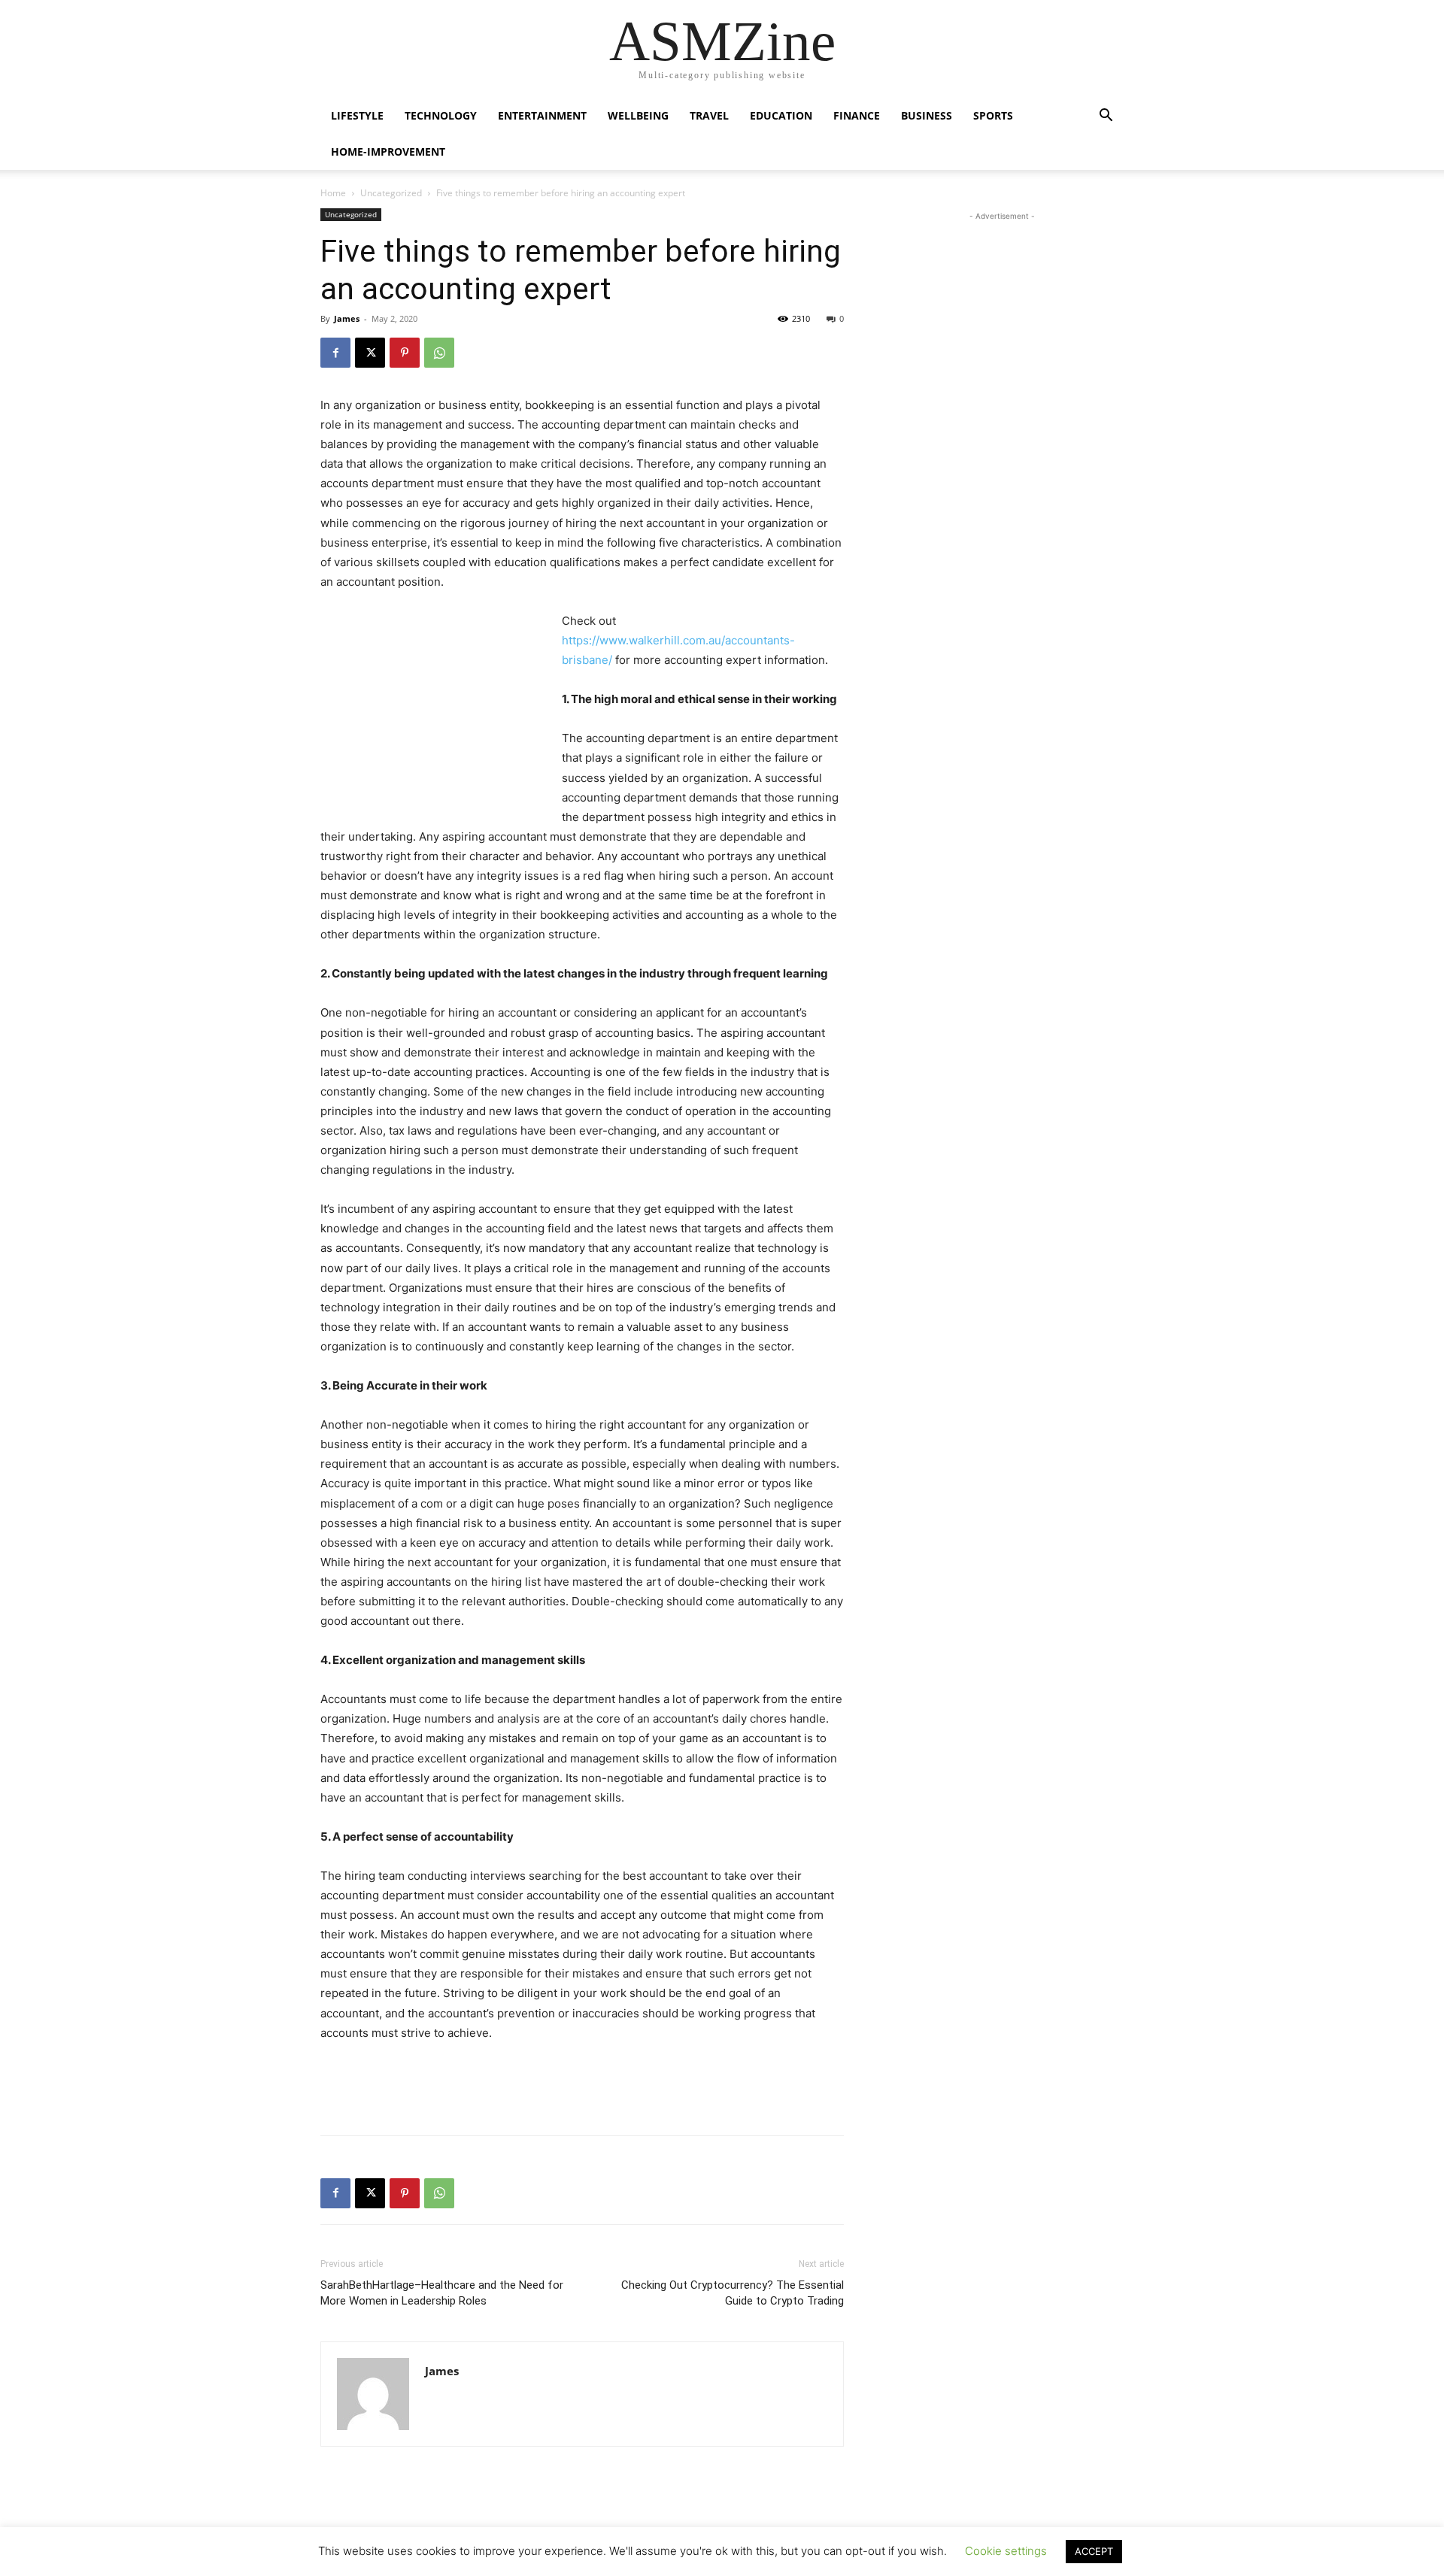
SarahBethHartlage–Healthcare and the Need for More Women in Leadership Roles (442, 2293)
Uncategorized (391, 193)
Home (333, 193)
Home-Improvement (388, 152)
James (347, 318)
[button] (1106, 117)
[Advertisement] (433, 712)
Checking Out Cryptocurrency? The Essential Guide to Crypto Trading (733, 2293)
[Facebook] (335, 353)
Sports (993, 115)
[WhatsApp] (439, 353)
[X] (370, 353)
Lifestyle (357, 115)
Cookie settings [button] (1006, 2551)
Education (781, 115)
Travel (709, 115)
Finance (857, 115)
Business (927, 115)
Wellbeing (638, 115)
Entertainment (542, 115)
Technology (441, 115)
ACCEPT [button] (1094, 2551)
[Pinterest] (405, 353)
